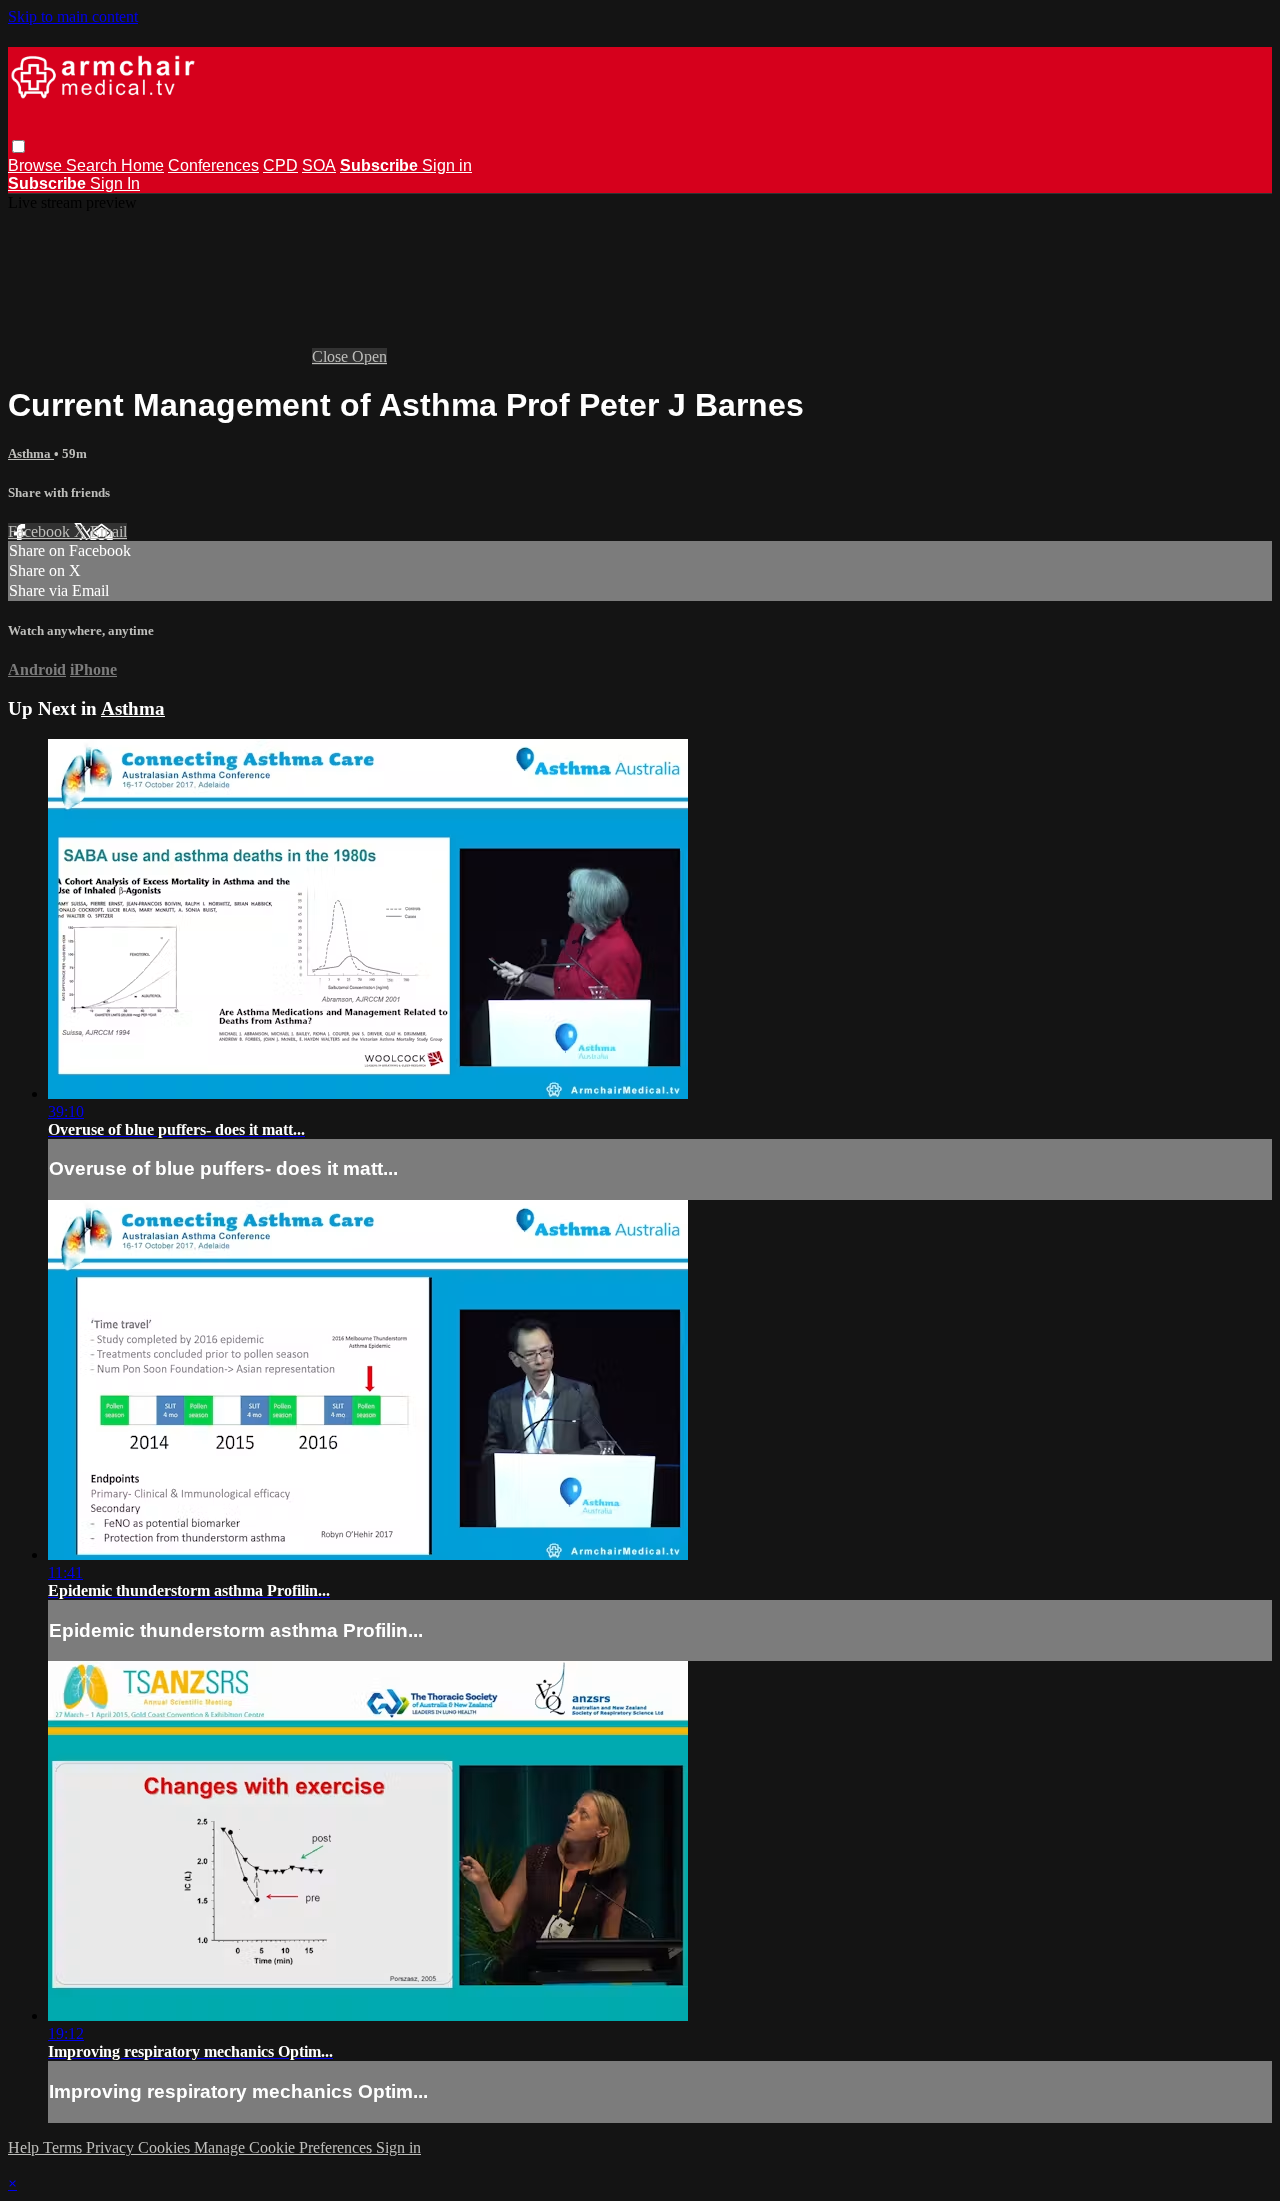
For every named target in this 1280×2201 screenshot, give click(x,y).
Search (93, 165)
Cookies (166, 2147)
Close (332, 356)
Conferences (213, 165)
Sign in (447, 165)
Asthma (31, 453)
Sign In (115, 183)
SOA (319, 165)
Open (369, 356)
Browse (37, 165)
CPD (280, 165)
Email (108, 531)
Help (25, 2147)
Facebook (41, 531)
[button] (18, 146)
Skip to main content (73, 16)
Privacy (112, 2147)
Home (142, 165)
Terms (64, 2147)
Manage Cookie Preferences (285, 2147)
